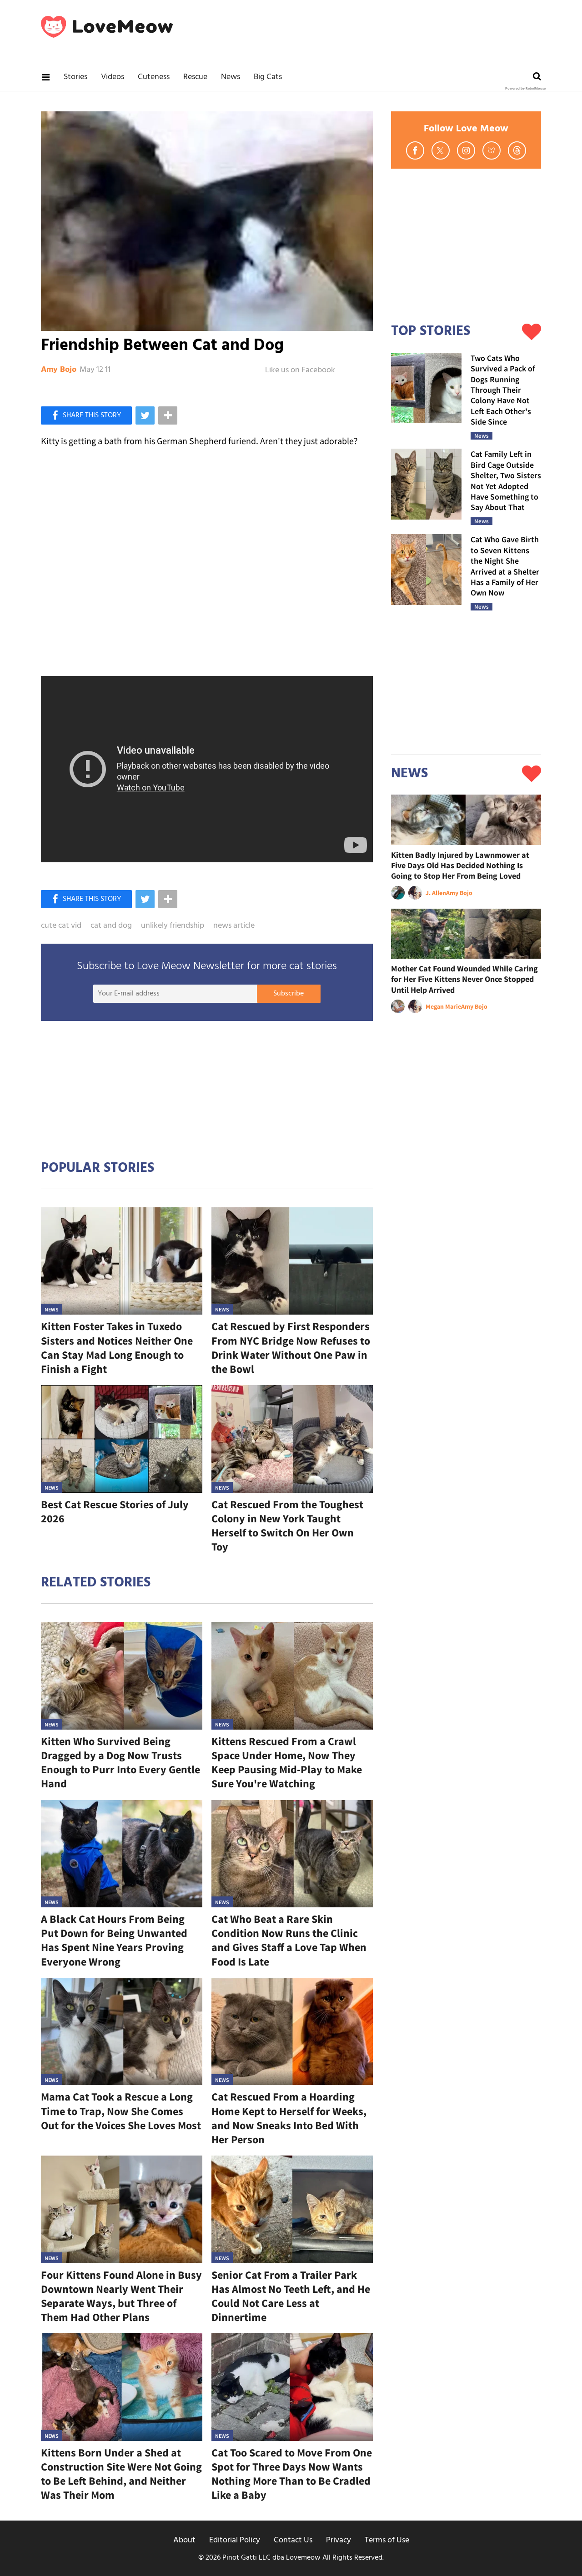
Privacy (339, 2540)
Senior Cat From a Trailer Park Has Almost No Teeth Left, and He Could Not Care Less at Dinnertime (291, 2296)
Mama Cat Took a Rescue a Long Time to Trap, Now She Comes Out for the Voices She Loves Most (121, 2111)
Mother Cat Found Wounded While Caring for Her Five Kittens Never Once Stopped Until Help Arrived (464, 979)
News (231, 77)
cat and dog (111, 926)
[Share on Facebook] (86, 415)
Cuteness (154, 77)
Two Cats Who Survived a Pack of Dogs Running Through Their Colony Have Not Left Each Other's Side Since (503, 390)
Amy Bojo (59, 370)
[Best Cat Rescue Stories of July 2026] (122, 1439)
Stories (75, 77)
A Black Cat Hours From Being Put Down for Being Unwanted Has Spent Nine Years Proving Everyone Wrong (114, 1940)
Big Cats (268, 77)
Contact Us (293, 2540)
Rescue (195, 77)
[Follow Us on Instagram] (466, 150)
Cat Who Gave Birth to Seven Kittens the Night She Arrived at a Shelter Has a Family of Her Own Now (505, 566)
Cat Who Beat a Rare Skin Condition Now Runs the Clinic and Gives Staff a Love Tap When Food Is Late (289, 1940)
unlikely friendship (173, 926)
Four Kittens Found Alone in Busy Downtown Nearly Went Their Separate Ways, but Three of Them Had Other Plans (121, 2296)
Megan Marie (443, 1006)
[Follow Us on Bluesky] (492, 150)
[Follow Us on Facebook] (415, 150)
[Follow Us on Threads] (517, 150)
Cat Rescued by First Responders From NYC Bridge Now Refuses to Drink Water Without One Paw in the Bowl (291, 1348)
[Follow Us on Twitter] (441, 150)
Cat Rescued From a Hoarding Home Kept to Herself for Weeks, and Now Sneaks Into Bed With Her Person (289, 2118)
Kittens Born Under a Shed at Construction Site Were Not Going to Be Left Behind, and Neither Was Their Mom (121, 2474)
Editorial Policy (235, 2540)
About (184, 2540)
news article (234, 926)
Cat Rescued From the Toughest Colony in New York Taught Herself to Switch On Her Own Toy (287, 1526)
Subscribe (288, 994)
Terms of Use (387, 2540)
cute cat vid (61, 926)
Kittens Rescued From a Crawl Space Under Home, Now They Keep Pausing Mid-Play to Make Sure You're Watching (287, 1763)
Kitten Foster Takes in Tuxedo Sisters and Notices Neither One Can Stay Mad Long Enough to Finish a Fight (117, 1348)
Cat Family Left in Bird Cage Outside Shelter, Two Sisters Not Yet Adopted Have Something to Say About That (506, 480)
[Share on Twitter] (145, 415)
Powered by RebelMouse (525, 89)
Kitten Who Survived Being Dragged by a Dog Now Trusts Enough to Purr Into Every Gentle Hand (120, 1763)
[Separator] (168, 415)
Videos (113, 77)
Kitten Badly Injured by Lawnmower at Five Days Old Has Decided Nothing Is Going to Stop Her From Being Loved (460, 865)
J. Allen (436, 893)
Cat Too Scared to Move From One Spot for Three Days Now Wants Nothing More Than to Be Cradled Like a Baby (292, 2474)
